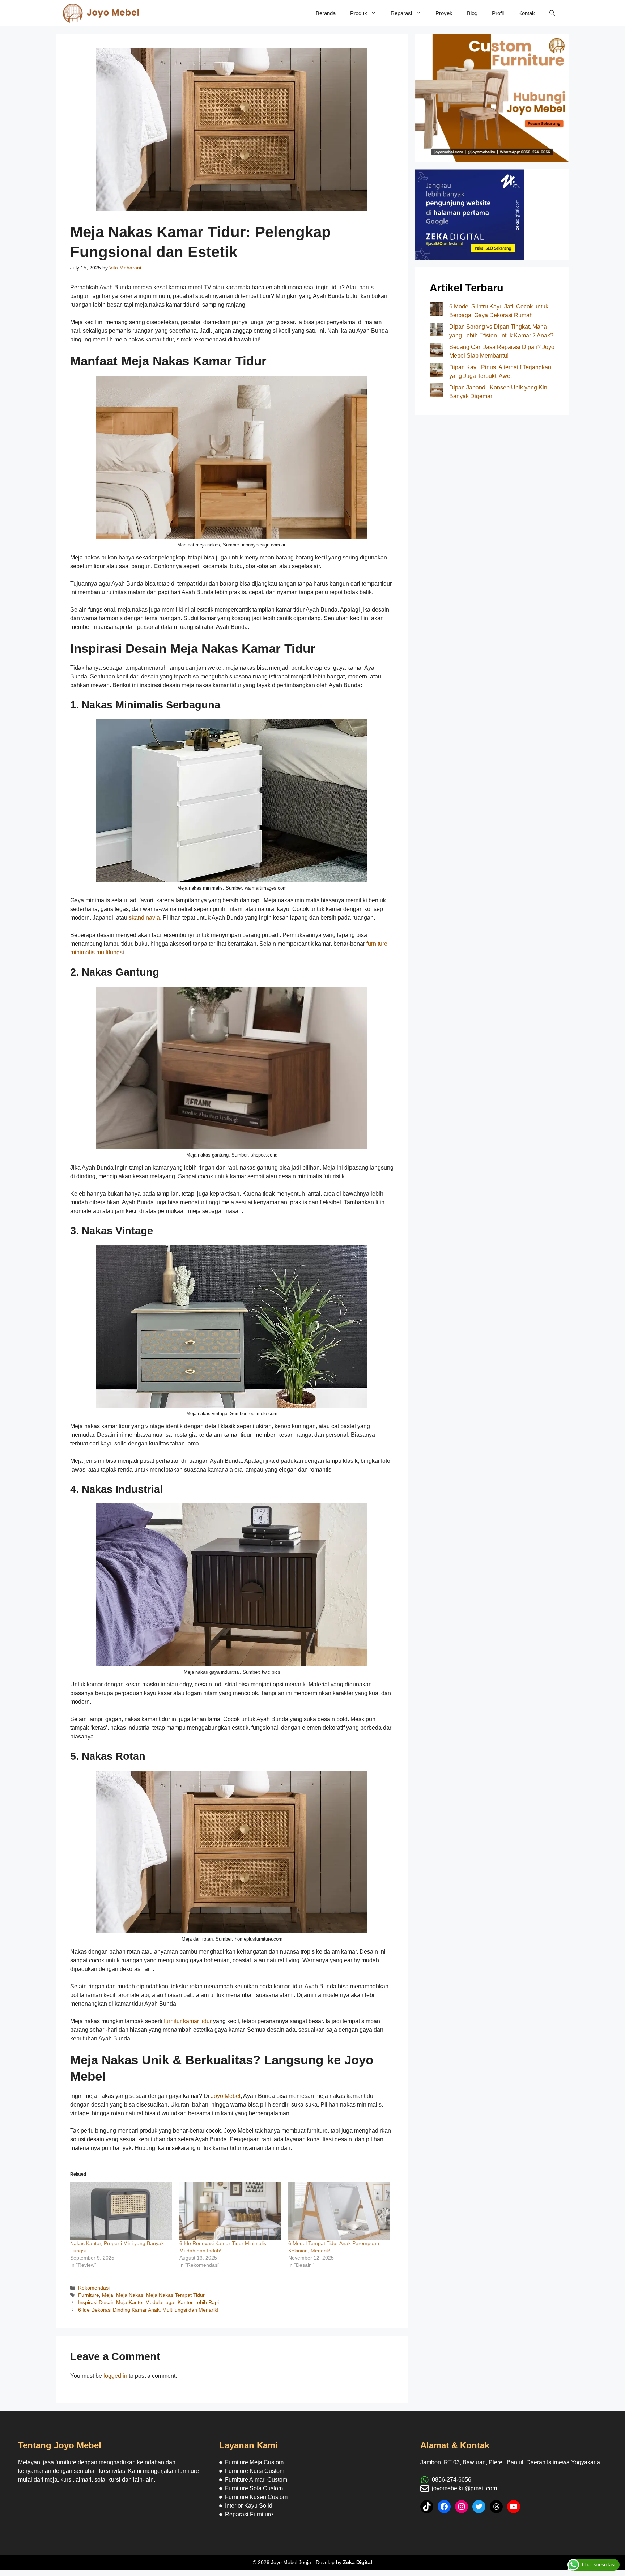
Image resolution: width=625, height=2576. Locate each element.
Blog (472, 13)
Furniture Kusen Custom (256, 2497)
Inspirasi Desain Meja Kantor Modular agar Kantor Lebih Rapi (148, 2302)
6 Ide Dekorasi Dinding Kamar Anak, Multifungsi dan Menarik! (148, 2310)
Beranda (326, 13)
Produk (359, 13)
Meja (108, 2295)
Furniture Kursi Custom (255, 2471)
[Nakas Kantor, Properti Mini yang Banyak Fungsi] (121, 2211)
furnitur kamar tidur (188, 2021)
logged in (115, 2376)
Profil (498, 13)
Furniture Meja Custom (254, 2462)
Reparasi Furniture (249, 2514)
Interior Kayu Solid (249, 2506)
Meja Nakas (130, 2295)
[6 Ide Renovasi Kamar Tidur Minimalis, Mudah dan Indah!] (230, 2211)
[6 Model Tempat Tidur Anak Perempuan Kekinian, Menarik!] (339, 2211)
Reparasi (401, 13)
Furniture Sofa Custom (254, 2488)
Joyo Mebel (226, 2096)
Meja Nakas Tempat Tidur (175, 2295)
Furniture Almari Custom (256, 2480)
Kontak (527, 13)
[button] (552, 13)
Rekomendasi (94, 2288)
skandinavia (144, 918)
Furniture (89, 2295)
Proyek (444, 13)
